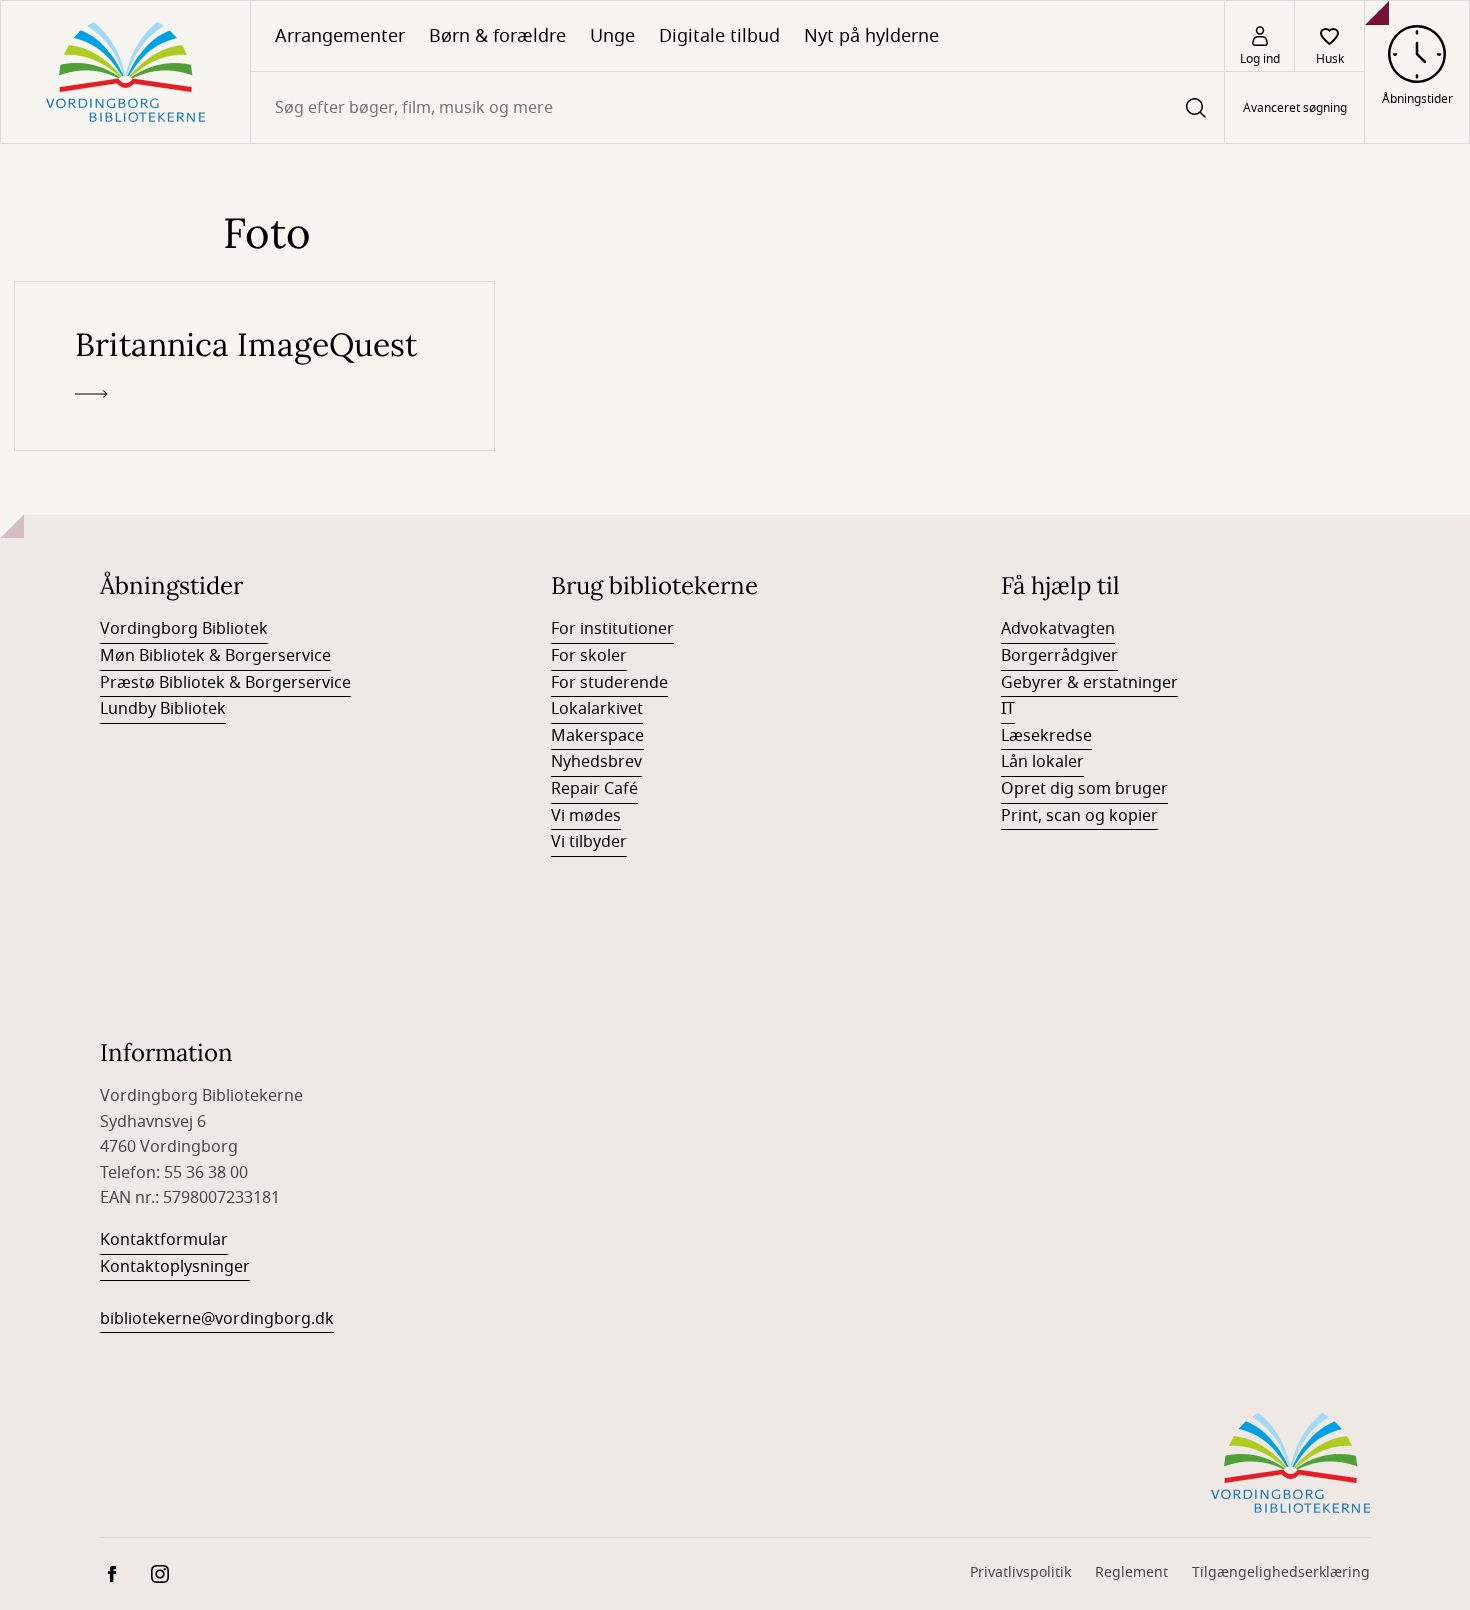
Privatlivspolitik (1020, 1572)
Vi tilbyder (589, 842)
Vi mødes (586, 816)
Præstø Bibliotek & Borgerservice (225, 683)
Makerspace (597, 736)
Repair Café (594, 789)
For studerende (609, 683)
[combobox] (737, 107)
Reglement (1131, 1572)
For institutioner (612, 629)
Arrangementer (340, 36)
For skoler (589, 656)
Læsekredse (1046, 736)
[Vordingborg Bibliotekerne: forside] (125, 72)
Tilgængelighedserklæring (1281, 1572)
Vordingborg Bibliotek (184, 629)
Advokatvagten (1058, 629)
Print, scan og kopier (1079, 816)
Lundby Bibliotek (163, 709)
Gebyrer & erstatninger (1089, 683)
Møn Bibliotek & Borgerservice (215, 656)
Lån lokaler (1042, 762)
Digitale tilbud (719, 36)
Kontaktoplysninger (175, 1267)
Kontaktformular (164, 1240)
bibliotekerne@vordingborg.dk (217, 1319)
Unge (612, 36)
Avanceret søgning (1295, 108)
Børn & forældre (497, 36)
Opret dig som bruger (1084, 789)
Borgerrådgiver (1059, 656)
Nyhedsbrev (596, 762)
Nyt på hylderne (871, 36)
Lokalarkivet (597, 709)
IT (1008, 709)
